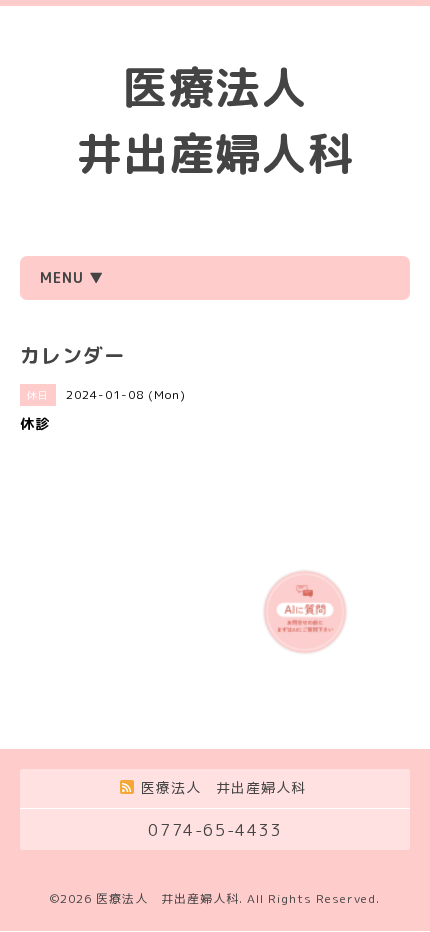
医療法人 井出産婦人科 (167, 898)
